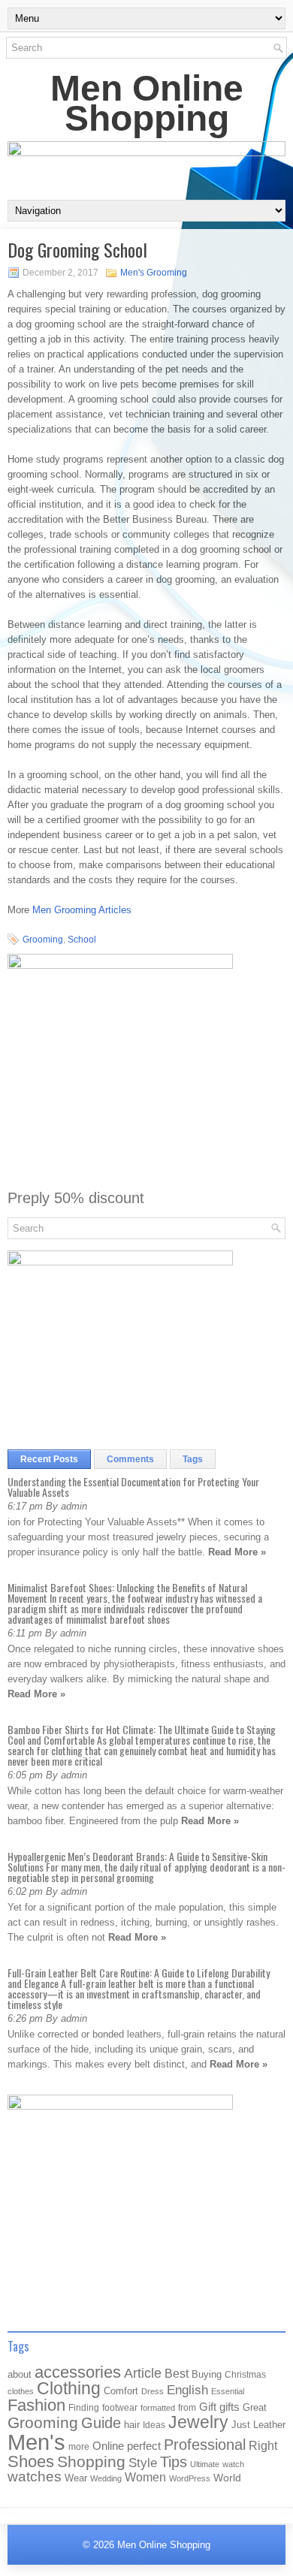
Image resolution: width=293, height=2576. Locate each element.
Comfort (121, 2391)
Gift (208, 2407)
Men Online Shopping (147, 103)
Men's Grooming (154, 273)
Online (108, 2446)
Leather (269, 2425)
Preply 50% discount (76, 1198)
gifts (230, 2407)
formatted (158, 2408)
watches (35, 2476)
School (82, 940)
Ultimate (205, 2464)
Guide (101, 2423)
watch (233, 2464)
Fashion (36, 2405)
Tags (193, 1459)
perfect (144, 2446)
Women (145, 2477)
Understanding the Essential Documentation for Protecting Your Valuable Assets (133, 1487)
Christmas (245, 2374)
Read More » (237, 1552)
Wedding (106, 2478)
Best (177, 2373)
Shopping (91, 2462)
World (227, 2478)
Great (255, 2407)
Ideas (154, 2425)
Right (263, 2446)
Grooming (43, 940)
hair (132, 2425)
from (187, 2408)
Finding (84, 2408)
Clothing (69, 2389)
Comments (130, 1459)
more (79, 2447)
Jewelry (198, 2422)
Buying (207, 2374)
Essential (228, 2391)
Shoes (31, 2461)
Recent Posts (49, 1459)
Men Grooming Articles (82, 910)
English (187, 2390)
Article (143, 2373)
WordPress (190, 2478)
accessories (78, 2372)
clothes (21, 2391)
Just (241, 2425)
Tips (174, 2462)
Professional (205, 2445)
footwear (120, 2408)
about (20, 2374)
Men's (36, 2442)
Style (143, 2463)
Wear (76, 2478)
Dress (153, 2391)
